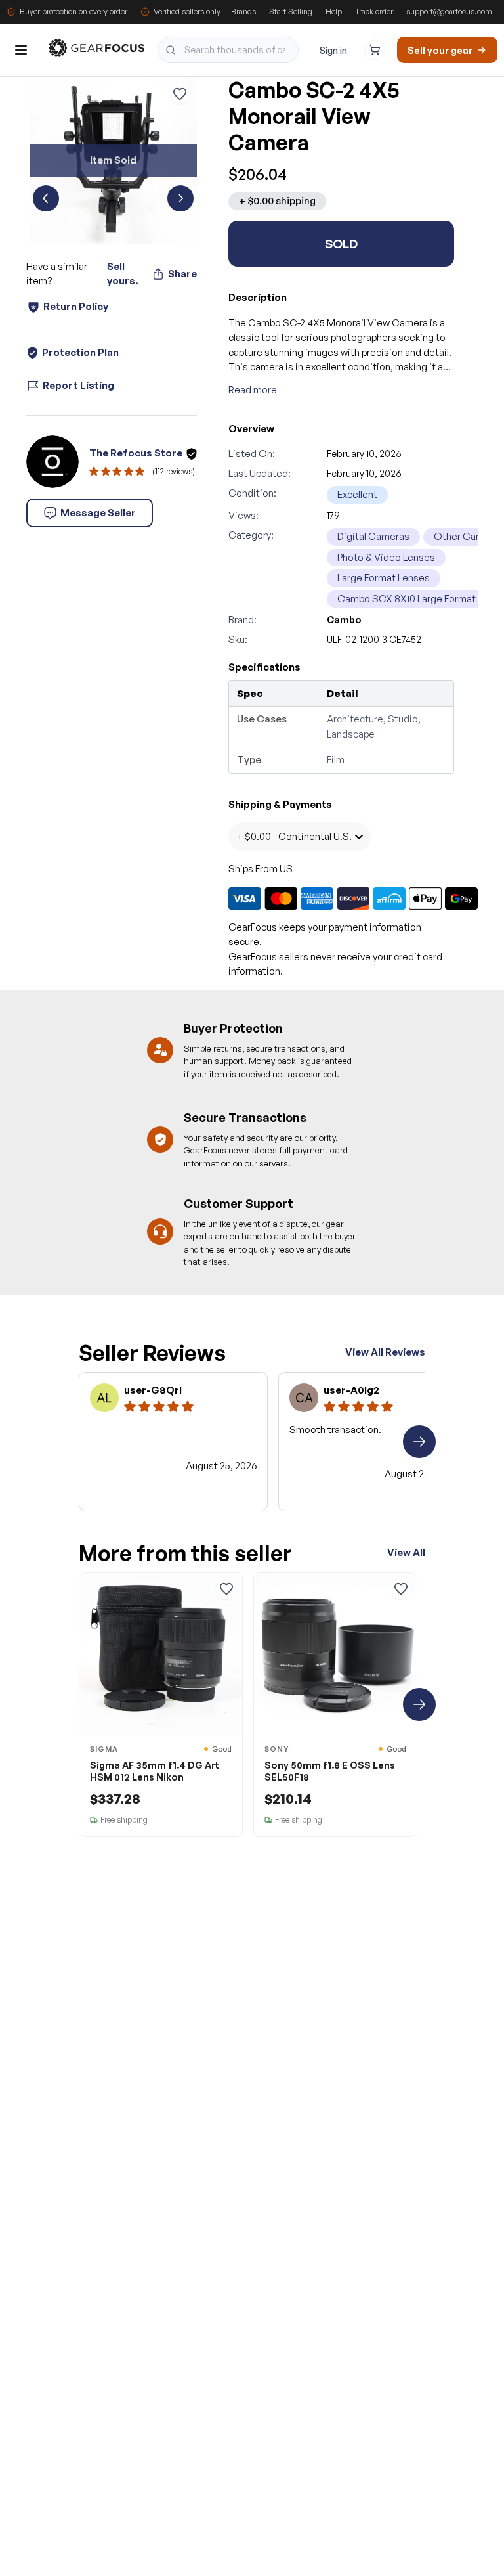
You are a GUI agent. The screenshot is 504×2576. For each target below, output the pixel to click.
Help (334, 11)
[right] (419, 1442)
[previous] (46, 198)
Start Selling (291, 11)
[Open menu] (21, 50)
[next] (180, 198)
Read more (253, 390)
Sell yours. (122, 274)
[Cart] (375, 50)
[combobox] (228, 50)
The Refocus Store (136, 453)
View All (406, 1552)
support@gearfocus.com (449, 11)
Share (182, 274)
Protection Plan (80, 352)
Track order (374, 11)
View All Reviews (385, 1352)
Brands (243, 11)
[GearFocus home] (96, 50)
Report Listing (78, 385)
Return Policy (76, 306)
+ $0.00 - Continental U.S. (294, 836)
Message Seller (98, 513)
